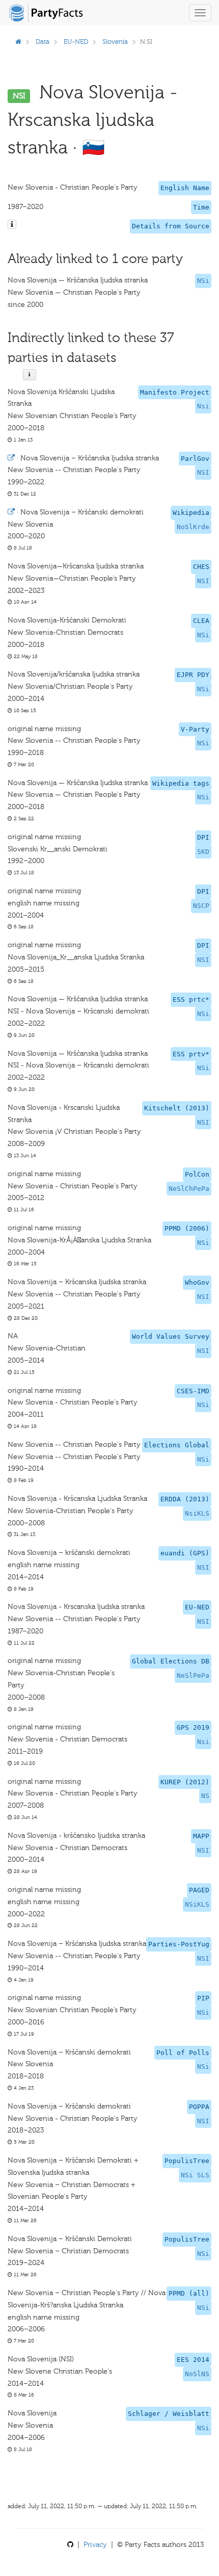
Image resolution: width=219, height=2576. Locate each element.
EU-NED (76, 42)
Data (43, 42)
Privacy (95, 2545)
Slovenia (115, 42)
